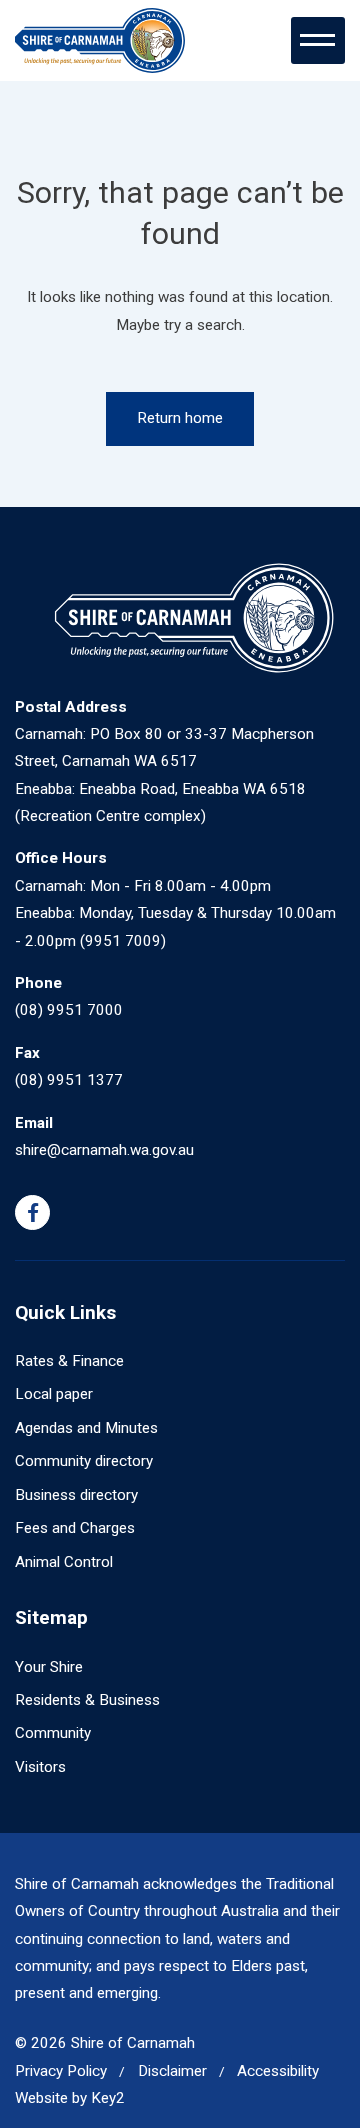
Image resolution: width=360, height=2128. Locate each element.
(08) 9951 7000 (69, 1010)
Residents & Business (87, 1700)
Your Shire (49, 1667)
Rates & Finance (69, 1361)
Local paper (54, 1394)
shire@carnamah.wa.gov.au (104, 1150)
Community (53, 1733)
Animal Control (64, 1562)
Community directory (84, 1461)
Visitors (40, 1767)
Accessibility (278, 2071)
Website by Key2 (70, 2098)
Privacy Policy (61, 2071)
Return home (180, 418)
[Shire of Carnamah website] (100, 40)
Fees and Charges (75, 1528)
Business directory (76, 1495)
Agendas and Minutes (86, 1428)
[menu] (318, 40)
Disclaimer (172, 2071)
